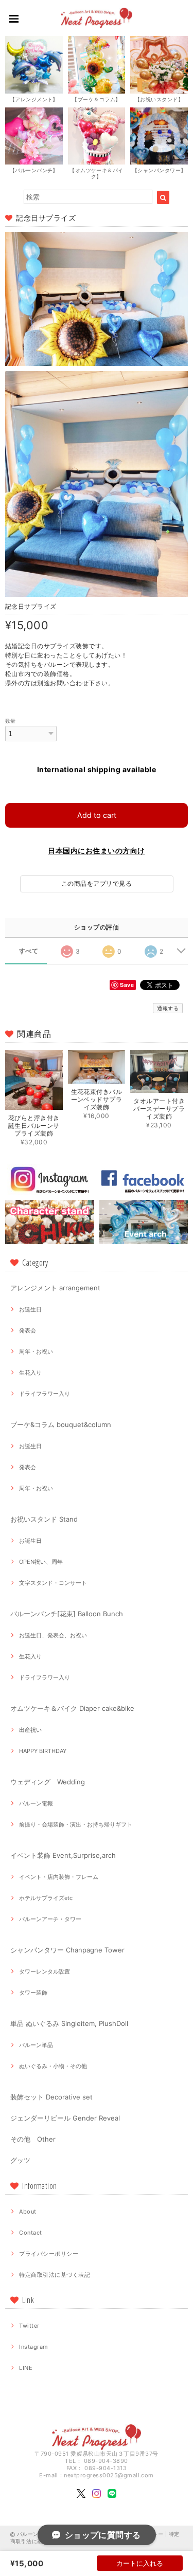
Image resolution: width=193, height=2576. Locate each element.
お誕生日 (30, 1309)
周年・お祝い (36, 1351)
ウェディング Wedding (48, 1782)
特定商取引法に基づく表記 (55, 2275)
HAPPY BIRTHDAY (43, 1751)
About (28, 2212)
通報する (168, 1008)
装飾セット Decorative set (51, 2097)
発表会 (28, 1330)
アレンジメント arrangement (55, 1288)
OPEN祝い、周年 (41, 1562)
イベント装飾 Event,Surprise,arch (63, 1855)
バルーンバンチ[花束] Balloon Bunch (67, 1614)
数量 (11, 721)
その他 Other (33, 2139)
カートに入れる (140, 2563)
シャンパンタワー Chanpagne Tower (67, 1950)
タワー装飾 (33, 1993)
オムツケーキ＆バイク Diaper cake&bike (72, 1708)
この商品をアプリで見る (97, 883)
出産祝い (30, 1730)
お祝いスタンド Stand (44, 1519)
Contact (30, 2233)
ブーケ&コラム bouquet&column (61, 1424)
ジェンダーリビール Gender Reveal (65, 2118)
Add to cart (97, 815)
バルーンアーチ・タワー (50, 1919)
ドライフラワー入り (45, 1394)
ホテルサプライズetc (46, 1898)
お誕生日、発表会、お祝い (53, 1635)
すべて (29, 951)
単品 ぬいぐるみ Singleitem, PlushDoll (69, 2023)
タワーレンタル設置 (45, 1971)
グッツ (20, 2160)
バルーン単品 (36, 2045)
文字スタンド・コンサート (53, 1583)
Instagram (33, 2347)
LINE (26, 2368)
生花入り (30, 1373)
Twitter (29, 2326)
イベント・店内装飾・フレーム (59, 1877)
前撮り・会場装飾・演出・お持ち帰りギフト (76, 1824)
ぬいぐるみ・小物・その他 (53, 2066)
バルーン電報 (36, 1803)
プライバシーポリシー (49, 2254)
